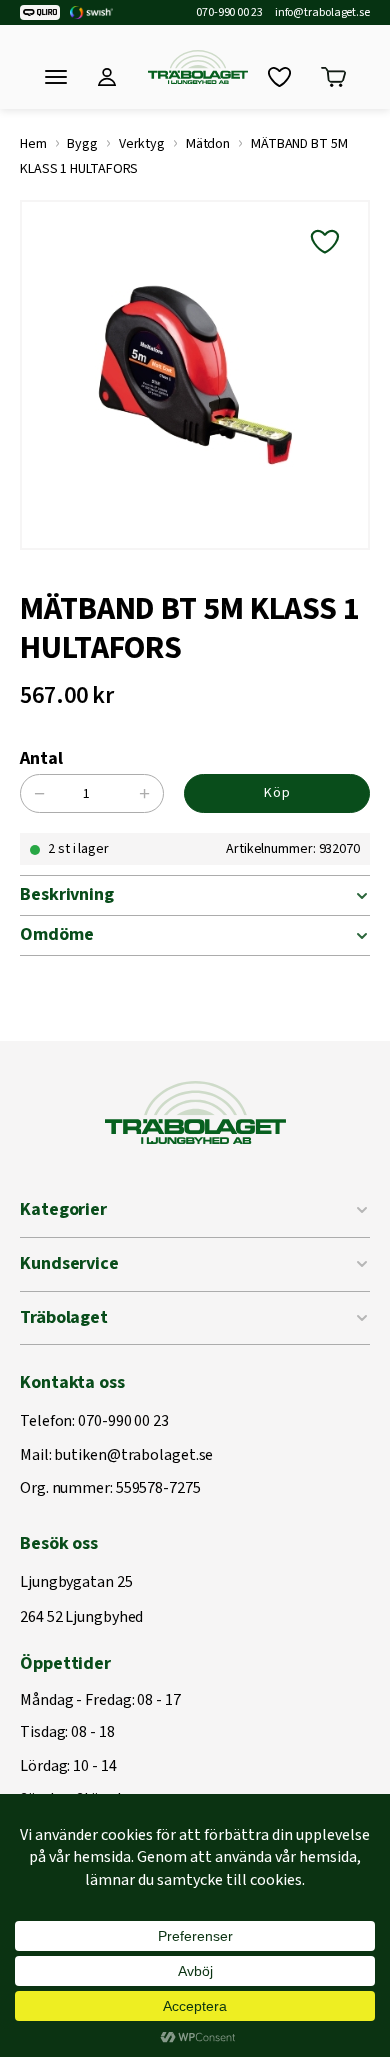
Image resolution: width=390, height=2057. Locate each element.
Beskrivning (67, 894)
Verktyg (142, 144)
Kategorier (63, 1209)
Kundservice (69, 1263)
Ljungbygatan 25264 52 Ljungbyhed (81, 1600)
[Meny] (56, 77)
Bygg (82, 144)
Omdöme (56, 934)
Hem (33, 144)
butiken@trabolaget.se (133, 1456)
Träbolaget (64, 1317)
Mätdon (208, 144)
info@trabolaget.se (322, 13)
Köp (277, 793)
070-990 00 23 (229, 13)
